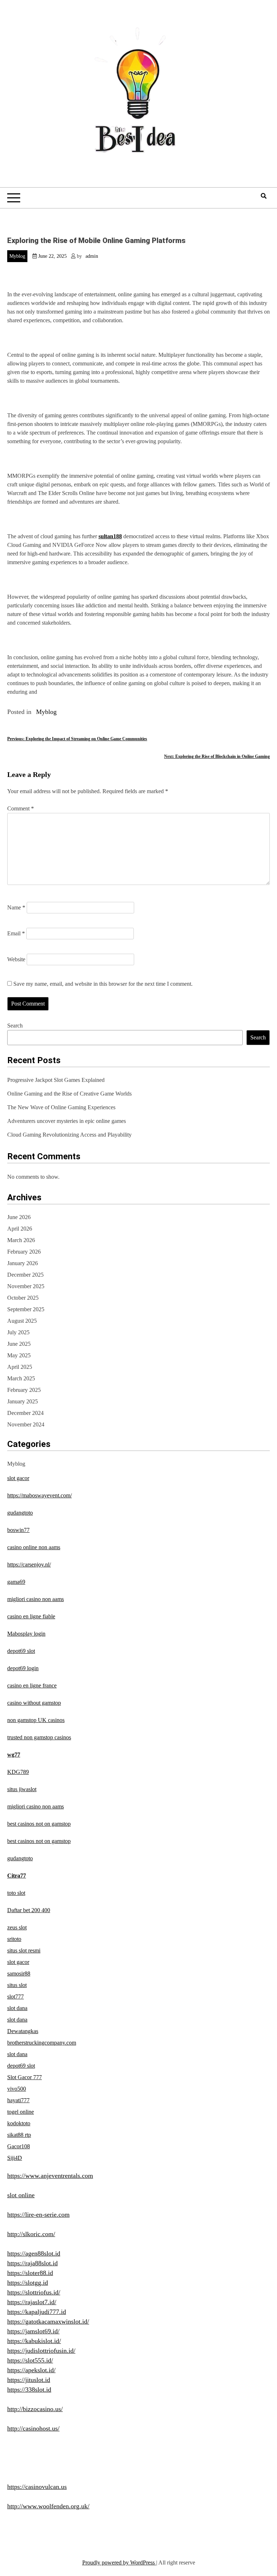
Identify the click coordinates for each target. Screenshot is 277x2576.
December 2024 (25, 1413)
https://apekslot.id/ (31, 2370)
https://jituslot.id (29, 2380)
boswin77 (18, 1530)
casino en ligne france (32, 1685)
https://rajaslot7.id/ (32, 2302)
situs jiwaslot (22, 1789)
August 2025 (22, 1321)
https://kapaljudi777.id (37, 2312)
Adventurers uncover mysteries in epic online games (67, 1121)
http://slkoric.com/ (31, 2234)
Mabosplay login (26, 1634)
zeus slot (17, 1927)
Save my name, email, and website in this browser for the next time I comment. (103, 984)
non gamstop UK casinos (36, 1720)
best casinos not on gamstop (39, 1824)
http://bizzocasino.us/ (35, 2409)
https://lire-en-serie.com (38, 2215)
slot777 (16, 1997)
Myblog (17, 256)
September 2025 (26, 1309)
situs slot (17, 1985)
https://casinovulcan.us (37, 2487)
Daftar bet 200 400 (29, 1910)
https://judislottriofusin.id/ (41, 2351)
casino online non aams (34, 1547)
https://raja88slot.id (32, 2263)
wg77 (14, 1755)
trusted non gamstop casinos (39, 1737)
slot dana (17, 2008)
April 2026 (20, 1229)
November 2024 (26, 1424)
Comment (21, 808)
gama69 (16, 1582)
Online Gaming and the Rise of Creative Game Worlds (69, 1094)
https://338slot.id (29, 2390)
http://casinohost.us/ (33, 2428)
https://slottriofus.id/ (34, 2292)
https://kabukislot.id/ (34, 2341)
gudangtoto (20, 1513)
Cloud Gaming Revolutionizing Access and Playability (69, 1135)
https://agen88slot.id (34, 2253)
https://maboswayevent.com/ (39, 1495)
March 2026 (21, 1240)
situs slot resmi (24, 1950)
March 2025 (21, 1378)
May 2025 (19, 1355)
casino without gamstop (34, 1703)
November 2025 (26, 1286)
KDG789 (18, 1772)
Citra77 (17, 1876)
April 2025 (20, 1367)
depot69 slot (21, 1651)
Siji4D (15, 2158)
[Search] (264, 196)
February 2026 (24, 1252)
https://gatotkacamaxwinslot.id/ (48, 2321)
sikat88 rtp (19, 2135)
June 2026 (19, 1217)
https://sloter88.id (30, 2273)
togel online (21, 2112)
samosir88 (19, 1973)
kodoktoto (19, 2123)
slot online (21, 2195)
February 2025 (24, 1390)
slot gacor (18, 1478)
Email (16, 933)
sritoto (14, 1939)
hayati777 (18, 2100)
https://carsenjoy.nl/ (29, 1565)
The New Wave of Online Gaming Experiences (61, 1107)
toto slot (16, 1893)
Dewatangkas (23, 2031)
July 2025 (18, 1332)
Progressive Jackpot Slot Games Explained (56, 1080)
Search (15, 1026)
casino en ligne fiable (31, 1616)
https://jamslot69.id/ (33, 2331)
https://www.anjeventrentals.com (50, 2176)
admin (92, 256)
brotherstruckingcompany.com (42, 2043)
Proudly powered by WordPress (119, 2562)
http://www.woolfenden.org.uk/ (48, 2506)
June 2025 (19, 1344)
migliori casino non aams (36, 1599)
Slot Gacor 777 (25, 2077)
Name (16, 907)
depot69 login (23, 1668)
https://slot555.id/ (30, 2360)
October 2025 (23, 1298)
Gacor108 (19, 2146)
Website (16, 959)
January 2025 (23, 1401)
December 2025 (25, 1275)
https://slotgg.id (28, 2283)
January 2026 (23, 1263)
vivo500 (17, 2089)
